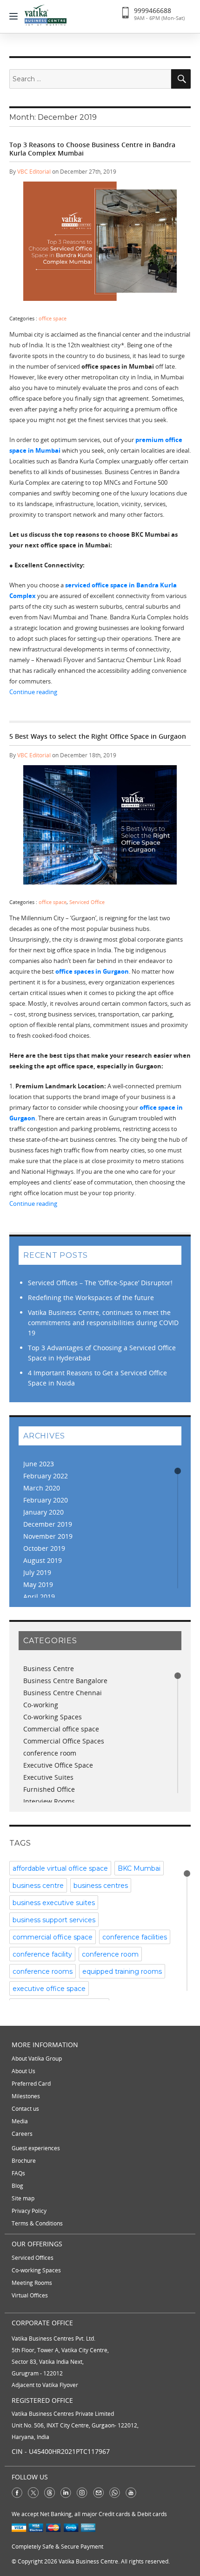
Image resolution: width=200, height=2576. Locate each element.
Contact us (25, 2109)
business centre (38, 1886)
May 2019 (38, 1584)
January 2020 (43, 1512)
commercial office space (53, 1937)
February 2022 (46, 1476)
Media (20, 2121)
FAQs (18, 2173)
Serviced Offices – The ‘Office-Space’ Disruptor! (100, 1283)
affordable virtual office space (60, 1868)
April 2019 (39, 1597)
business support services (54, 1920)
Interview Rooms (49, 1801)
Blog (17, 2186)
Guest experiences (36, 2148)
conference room (50, 1753)
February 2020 (46, 1500)
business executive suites (54, 1903)
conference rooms (43, 1971)
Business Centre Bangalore (65, 1681)
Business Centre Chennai (63, 1693)
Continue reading (100, 692)
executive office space (49, 1989)
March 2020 (42, 1488)
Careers (22, 2134)
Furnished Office (49, 1789)
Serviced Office (87, 902)
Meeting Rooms (32, 2283)
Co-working (41, 1705)
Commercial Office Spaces (64, 1741)
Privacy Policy (29, 2211)
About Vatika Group (37, 2059)
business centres (101, 1886)
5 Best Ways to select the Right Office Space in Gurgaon (98, 736)
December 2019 (48, 1524)
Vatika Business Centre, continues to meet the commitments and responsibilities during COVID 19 (103, 1323)
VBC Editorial (34, 172)
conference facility (42, 1954)
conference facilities (135, 1937)
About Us (23, 2071)
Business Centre (49, 1669)
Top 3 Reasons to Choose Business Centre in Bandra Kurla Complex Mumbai (92, 149)
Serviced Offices (33, 2258)
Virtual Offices (30, 2295)
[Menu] (16, 16)
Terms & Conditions (37, 2223)
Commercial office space (61, 1729)
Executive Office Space (58, 1765)
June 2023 (39, 1464)
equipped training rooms (122, 1971)
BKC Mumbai (139, 1868)
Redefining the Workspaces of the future (91, 1298)
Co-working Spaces (53, 1717)
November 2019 (48, 1536)
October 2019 (44, 1548)
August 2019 (43, 1560)
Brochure (24, 2161)
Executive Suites (48, 1777)
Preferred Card (31, 2084)
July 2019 (37, 1572)
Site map (23, 2198)
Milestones (26, 2096)
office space (53, 318)
